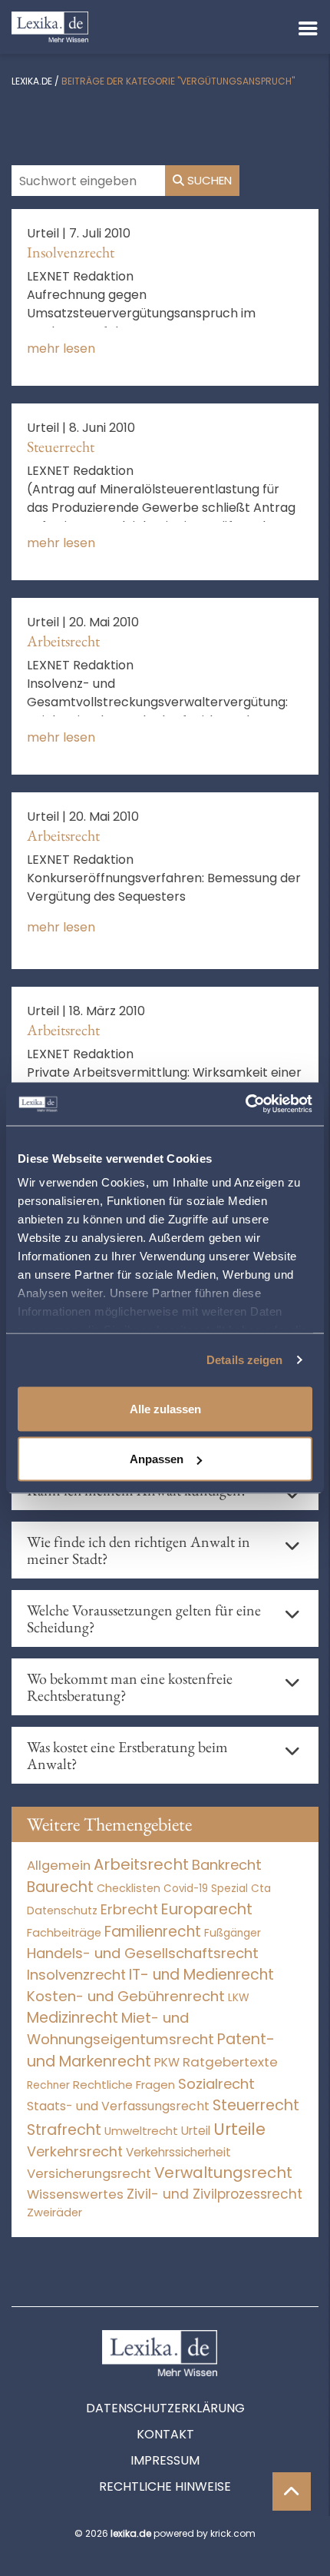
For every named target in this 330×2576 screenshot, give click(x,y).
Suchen (208, 180)
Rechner (48, 2085)
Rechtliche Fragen (124, 2085)
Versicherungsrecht (89, 2174)
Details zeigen (244, 1360)
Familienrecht (153, 1932)
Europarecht (207, 1909)
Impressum (165, 2460)
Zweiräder (54, 2213)
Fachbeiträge (64, 1933)
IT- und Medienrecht (201, 1975)
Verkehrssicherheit (178, 2152)
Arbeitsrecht (63, 641)
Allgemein (59, 1865)
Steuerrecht (61, 446)
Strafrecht (64, 2130)
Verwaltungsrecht (223, 2173)
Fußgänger (233, 1933)
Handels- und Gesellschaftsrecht (143, 1953)
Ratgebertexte (230, 2062)
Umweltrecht (141, 2131)
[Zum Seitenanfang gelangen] (292, 2491)
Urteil (196, 2131)
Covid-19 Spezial (206, 1889)
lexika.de (32, 81)
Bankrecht (227, 1865)
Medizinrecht (73, 2018)
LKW (239, 1997)
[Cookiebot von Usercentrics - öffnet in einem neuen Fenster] (245, 1104)
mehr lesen (61, 349)
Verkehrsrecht (75, 2151)
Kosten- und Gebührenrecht (126, 1996)
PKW (167, 2062)
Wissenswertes (75, 2194)
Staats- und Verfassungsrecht (118, 2106)
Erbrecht (129, 1909)
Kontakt (165, 2434)
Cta (261, 1889)
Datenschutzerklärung (165, 2408)
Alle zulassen (165, 1408)
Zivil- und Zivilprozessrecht (214, 2194)
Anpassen (157, 1459)
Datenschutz (62, 1910)
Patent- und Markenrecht (151, 2050)
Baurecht (60, 1887)
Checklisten (129, 1888)
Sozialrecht (216, 2084)
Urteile (239, 2129)
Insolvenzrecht (71, 252)
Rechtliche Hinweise (165, 2486)
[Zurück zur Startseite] (50, 26)
